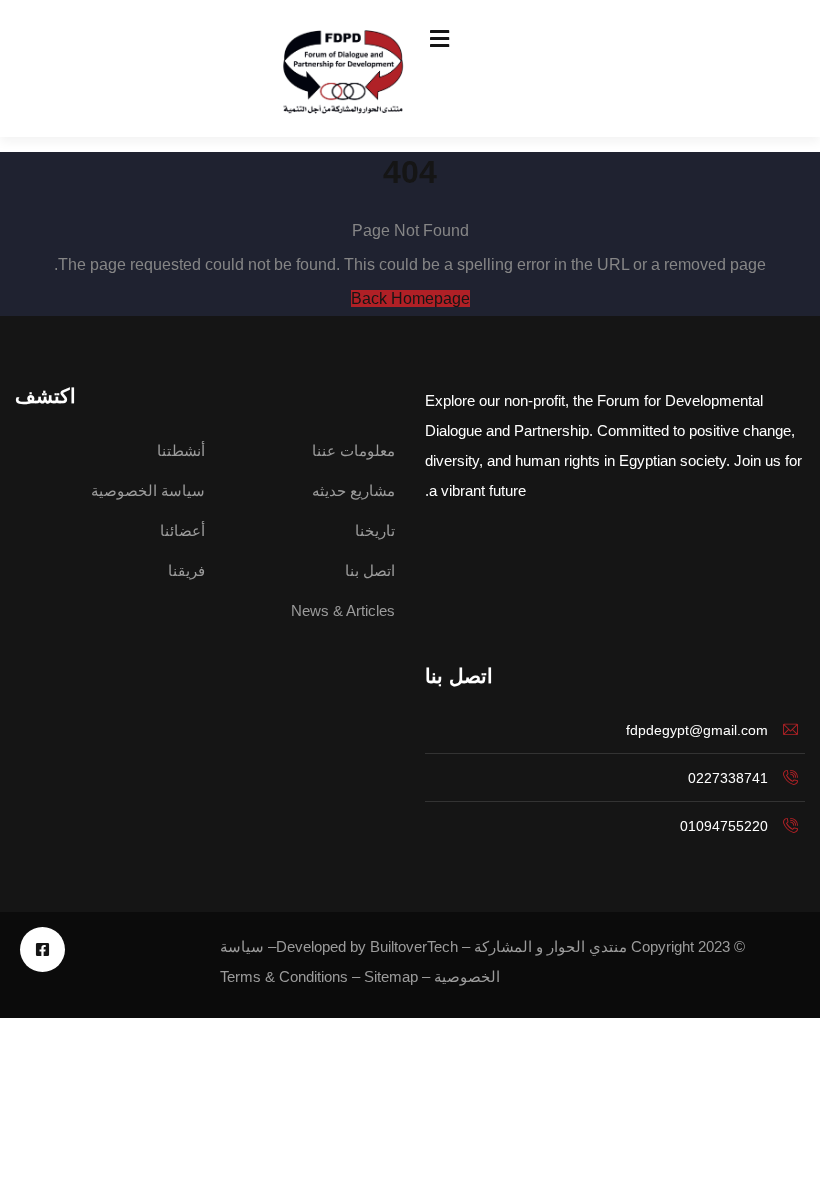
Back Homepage (410, 298)
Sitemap (391, 976)
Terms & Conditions (284, 976)
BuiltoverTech (414, 946)
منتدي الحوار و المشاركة (550, 946)
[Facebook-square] (42, 949)
